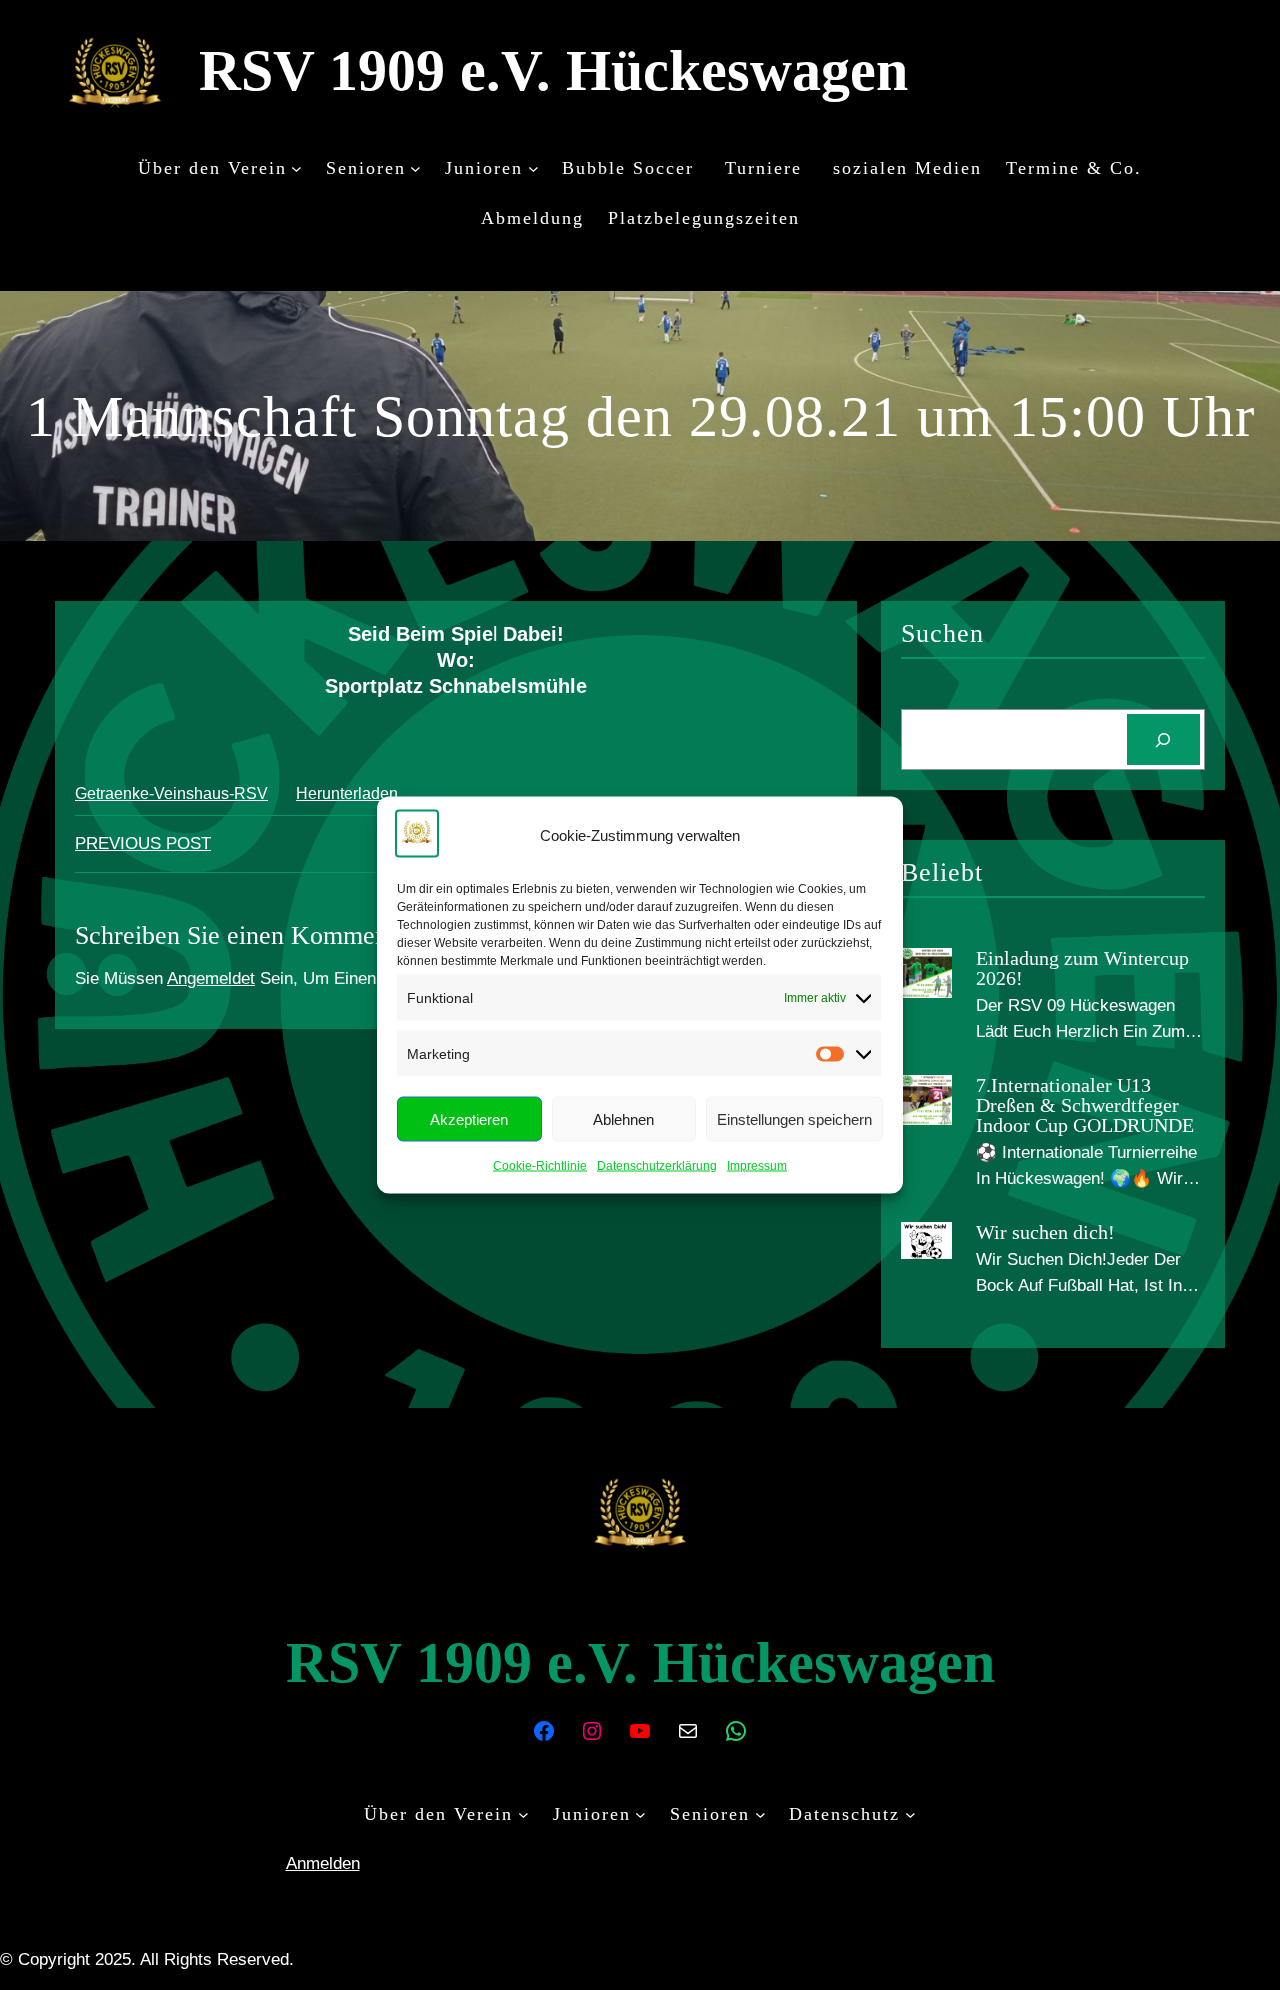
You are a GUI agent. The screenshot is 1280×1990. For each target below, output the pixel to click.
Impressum (757, 1166)
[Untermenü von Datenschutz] (910, 1814)
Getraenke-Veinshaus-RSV (171, 793)
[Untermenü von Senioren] (415, 167)
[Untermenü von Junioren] (533, 167)
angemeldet (211, 978)
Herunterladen (347, 793)
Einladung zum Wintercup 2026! (1082, 968)
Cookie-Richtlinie (540, 1166)
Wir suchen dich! (1045, 1232)
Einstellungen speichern (794, 1118)
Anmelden (323, 1863)
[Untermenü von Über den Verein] (296, 167)
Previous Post (143, 843)
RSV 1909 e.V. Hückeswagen (553, 70)
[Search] (1163, 739)
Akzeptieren (469, 1118)
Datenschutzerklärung (657, 1166)
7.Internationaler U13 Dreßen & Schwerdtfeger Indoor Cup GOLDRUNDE (1085, 1105)
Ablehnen (623, 1118)
